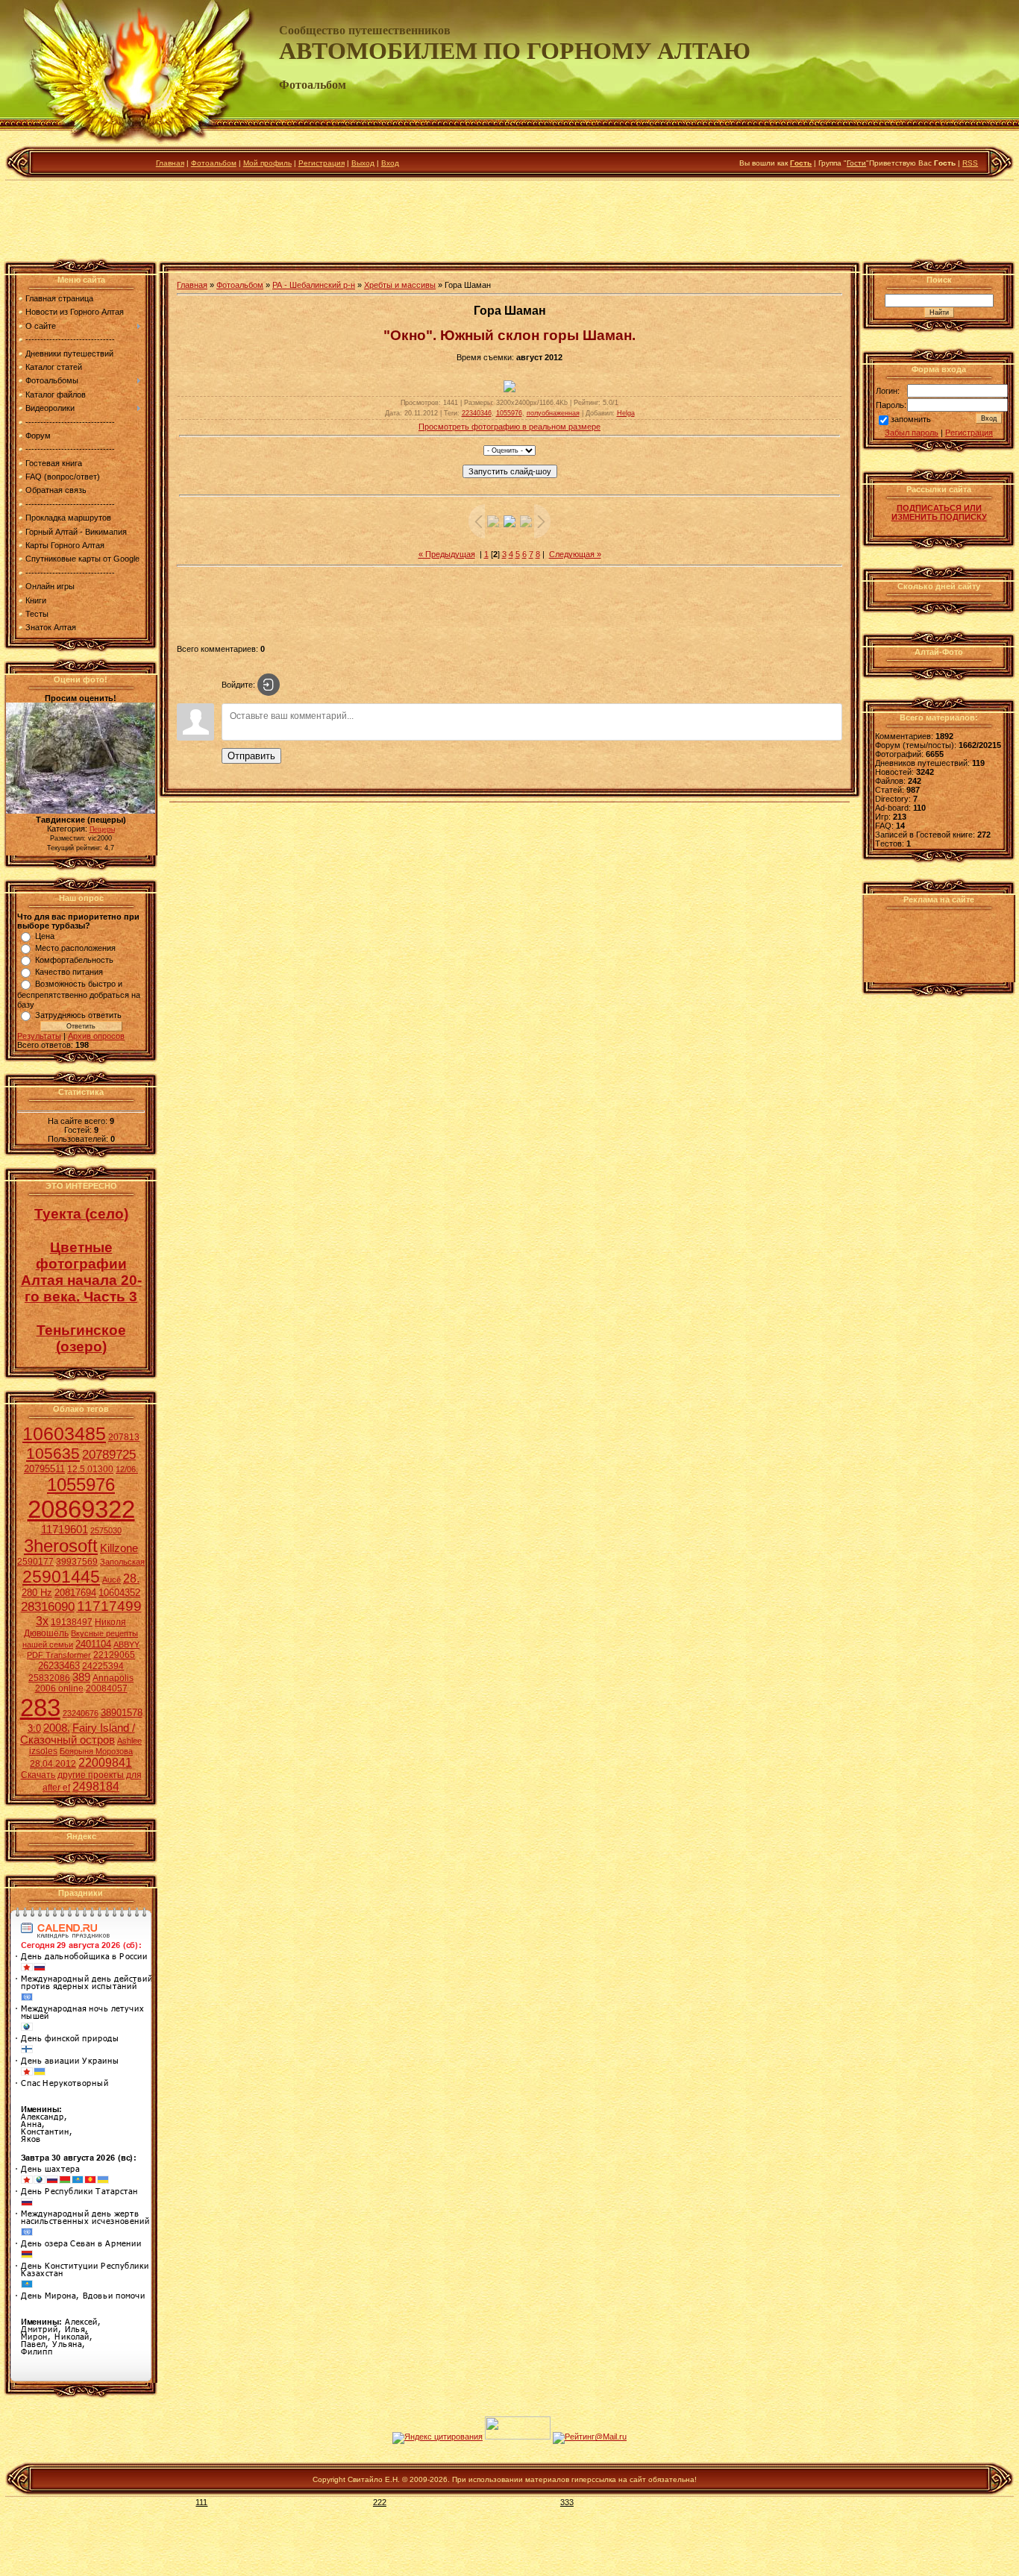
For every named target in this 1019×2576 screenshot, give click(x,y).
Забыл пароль (912, 433)
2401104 (93, 1644)
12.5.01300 (90, 1469)
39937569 (77, 1562)
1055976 (81, 1485)
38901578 (122, 1713)
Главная (170, 163)
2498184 (96, 1787)
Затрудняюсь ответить (78, 1015)
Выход (363, 163)
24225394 (103, 1666)
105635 (53, 1454)
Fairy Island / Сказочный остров (78, 1734)
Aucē (112, 1580)
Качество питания (69, 972)
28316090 (48, 1606)
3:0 (34, 1728)
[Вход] (269, 685)
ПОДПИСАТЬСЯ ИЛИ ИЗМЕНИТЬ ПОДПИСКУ (939, 512)
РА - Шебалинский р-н (314, 285)
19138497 (72, 1622)
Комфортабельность (74, 960)
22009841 (105, 1763)
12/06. (127, 1469)
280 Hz (37, 1593)
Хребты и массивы (400, 285)
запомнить (911, 420)
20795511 (44, 1469)
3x (42, 1621)
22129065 (114, 1655)
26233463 (59, 1666)
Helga (626, 413)
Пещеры (102, 829)
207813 (124, 1437)
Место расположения (75, 948)
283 (40, 1708)
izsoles (43, 1751)
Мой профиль (267, 163)
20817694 (75, 1593)
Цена (45, 936)
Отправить (251, 756)
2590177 (35, 1562)
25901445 (61, 1577)
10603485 (64, 1433)
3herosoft (61, 1546)
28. (131, 1578)
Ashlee (129, 1741)
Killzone (119, 1548)
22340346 (477, 413)
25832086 (49, 1678)
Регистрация (322, 163)
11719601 (65, 1530)
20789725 (109, 1454)
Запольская (122, 1562)
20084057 (107, 1688)
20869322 (81, 1509)
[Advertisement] (509, 223)
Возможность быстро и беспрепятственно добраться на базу (79, 994)
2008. (57, 1728)
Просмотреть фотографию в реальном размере (509, 427)
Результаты (39, 1036)
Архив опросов (96, 1036)
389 (81, 1677)
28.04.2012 (53, 1764)
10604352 (119, 1593)
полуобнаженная (553, 413)
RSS (970, 163)
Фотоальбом (214, 163)
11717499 (109, 1606)
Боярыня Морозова (96, 1751)
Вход (390, 163)
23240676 (81, 1713)
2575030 (106, 1530)
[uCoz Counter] (518, 2437)
